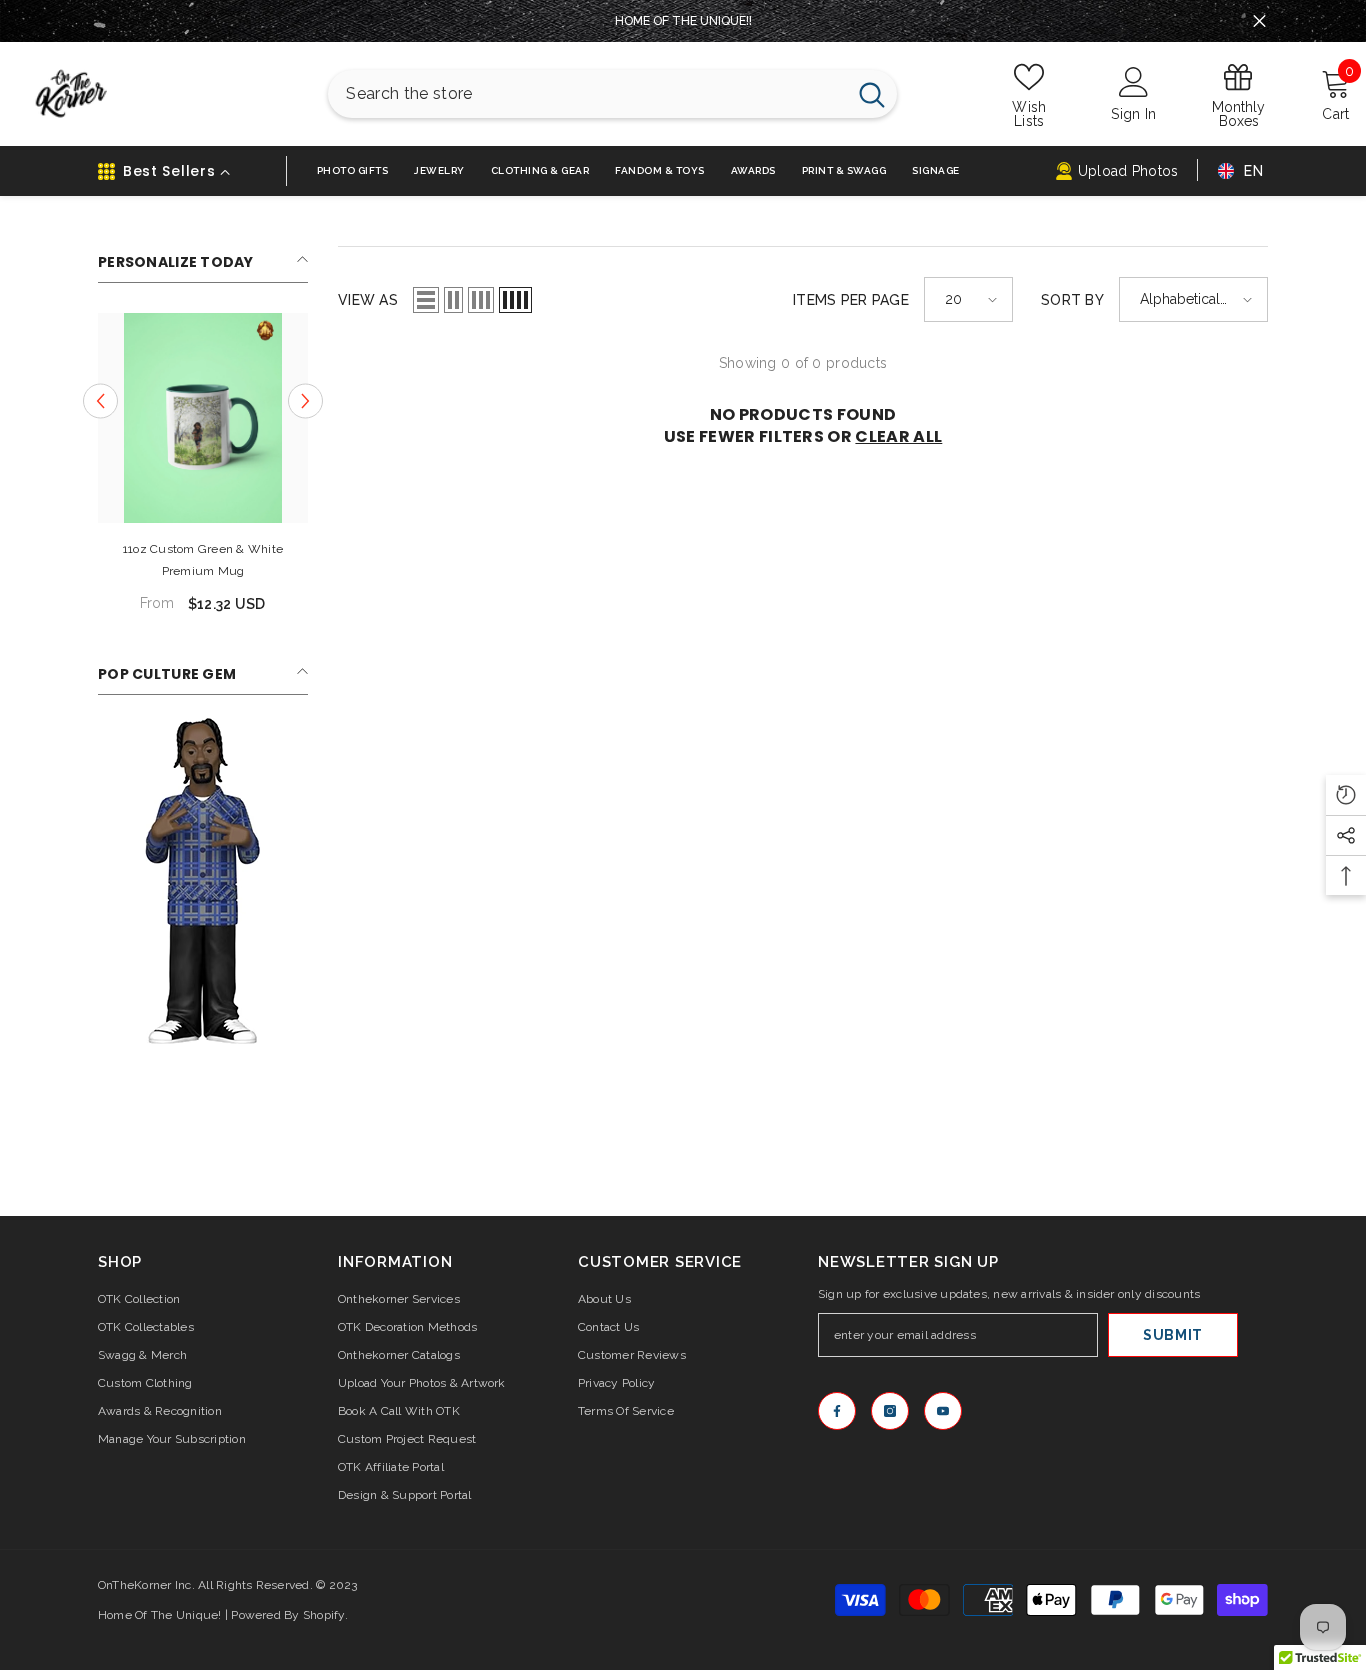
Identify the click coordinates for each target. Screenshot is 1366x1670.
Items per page (851, 300)
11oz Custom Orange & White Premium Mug (202, 560)
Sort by (1072, 300)
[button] (426, 300)
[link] (203, 880)
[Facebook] (837, 1411)
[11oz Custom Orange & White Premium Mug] (203, 418)
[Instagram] (890, 1411)
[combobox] (586, 94)
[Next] (305, 400)
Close (1259, 21)
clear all (898, 437)
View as (368, 300)
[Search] (612, 94)
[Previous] (100, 400)
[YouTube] (943, 1411)
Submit (1173, 1335)
